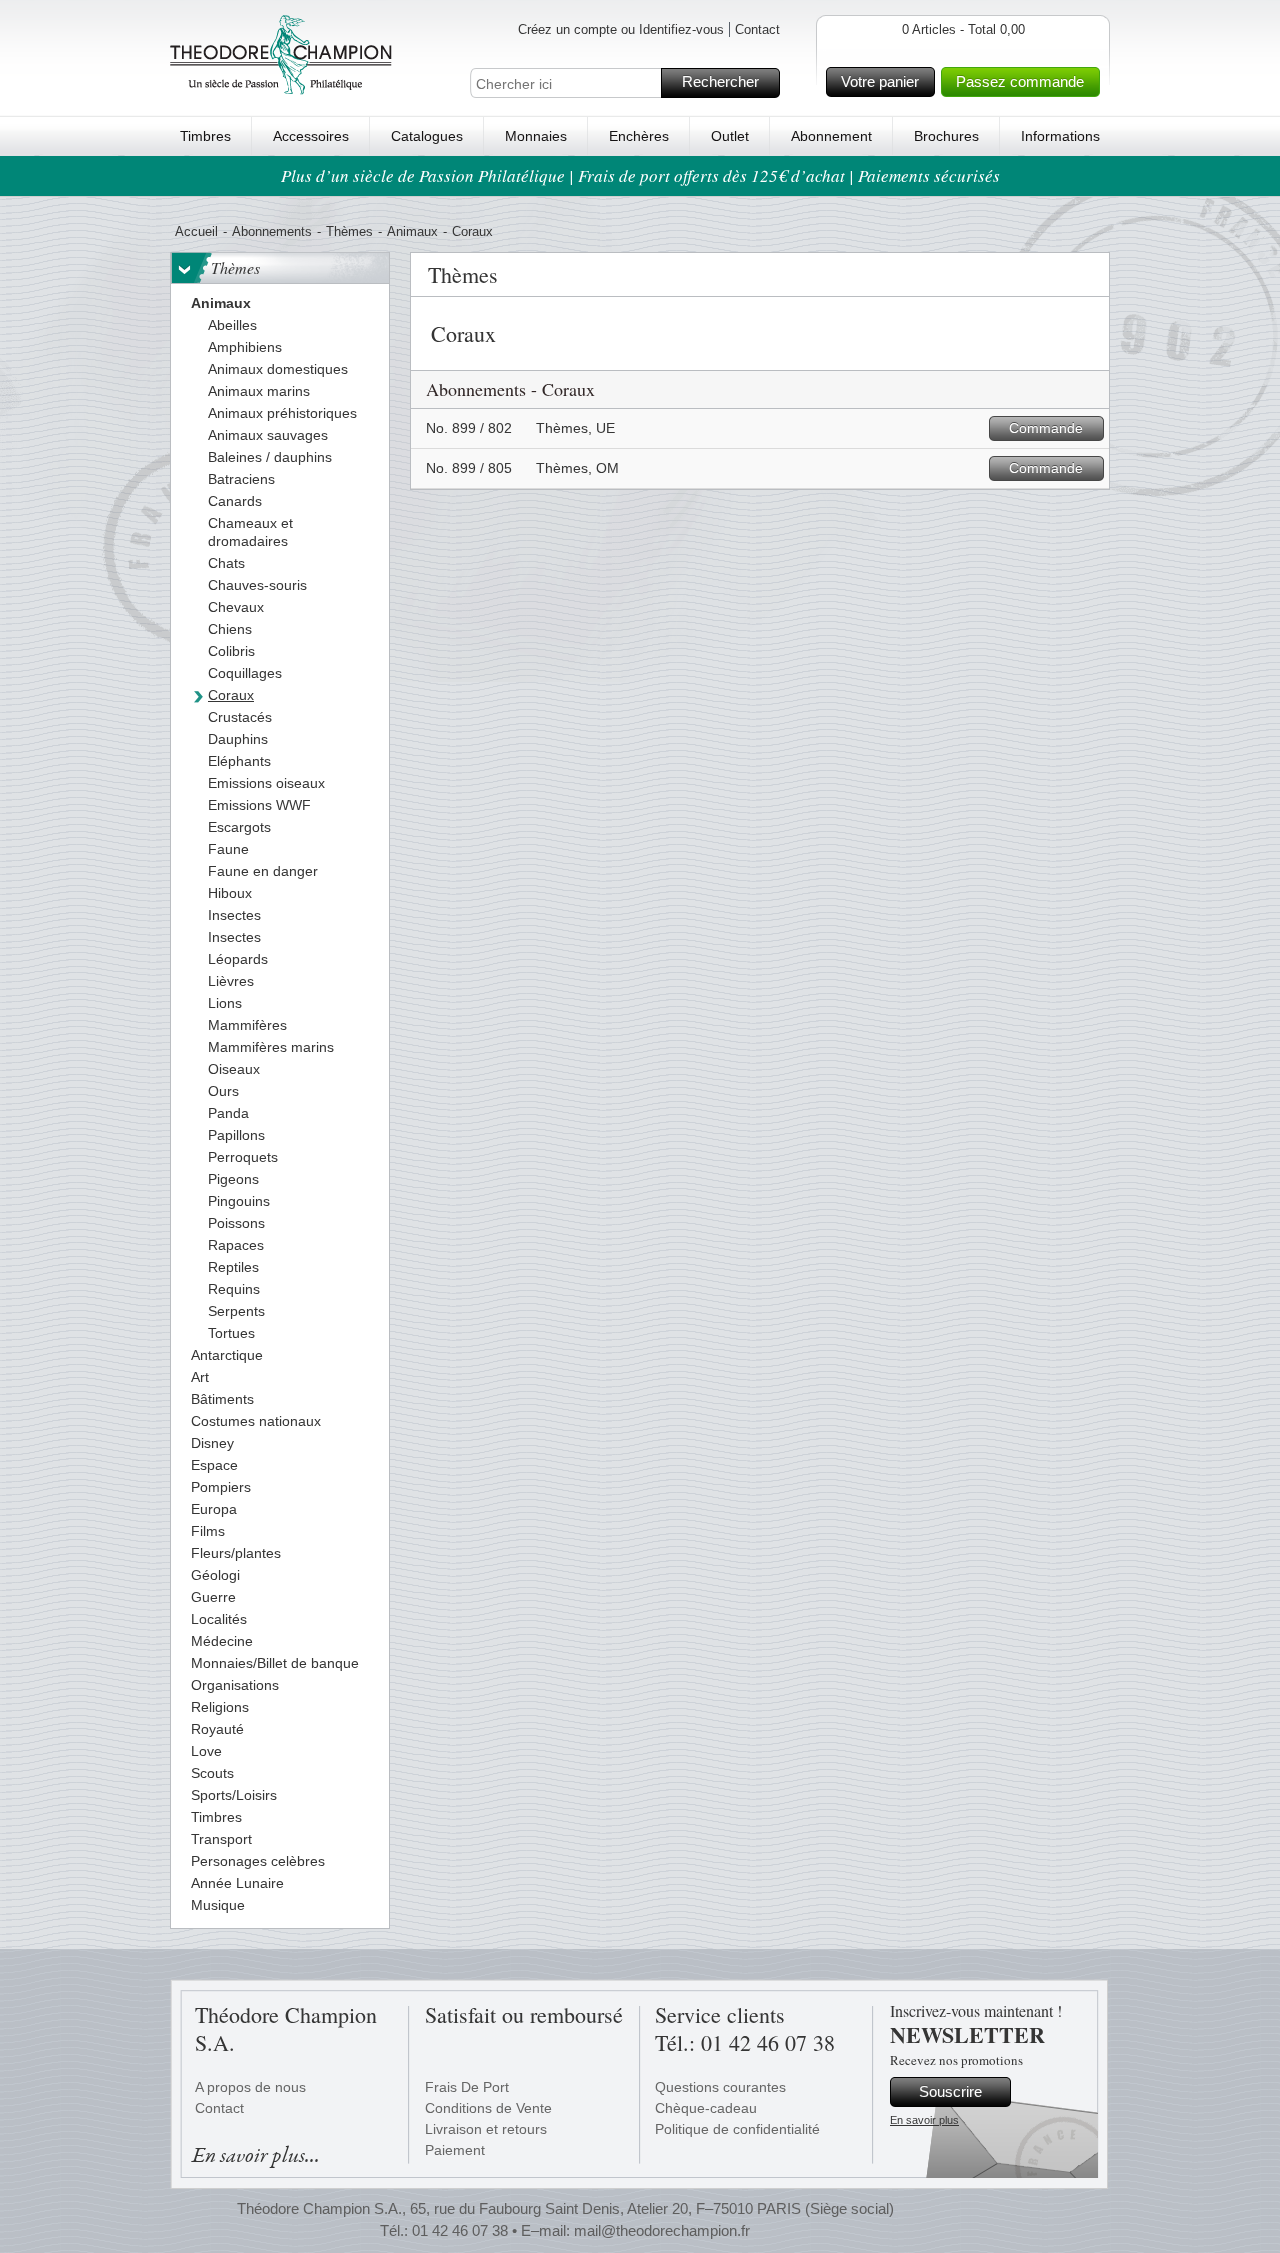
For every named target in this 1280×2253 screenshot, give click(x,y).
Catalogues (427, 136)
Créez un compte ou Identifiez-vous (621, 29)
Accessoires (311, 136)
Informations (1060, 136)
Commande (1046, 428)
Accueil (196, 231)
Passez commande (1020, 81)
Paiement (455, 2150)
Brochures (946, 136)
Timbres (205, 136)
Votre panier (880, 81)
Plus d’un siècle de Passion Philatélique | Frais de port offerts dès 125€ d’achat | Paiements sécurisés (640, 175)
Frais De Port (467, 2087)
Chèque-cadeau (706, 2108)
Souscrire (950, 2091)
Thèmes (349, 231)
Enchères (639, 136)
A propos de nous (250, 2087)
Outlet (730, 136)
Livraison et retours (486, 2129)
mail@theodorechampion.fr (662, 2230)
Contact (757, 29)
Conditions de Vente (488, 2108)
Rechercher (720, 81)
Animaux (412, 231)
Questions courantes (720, 2087)
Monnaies (536, 136)
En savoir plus (924, 2120)
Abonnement (831, 136)
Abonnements (272, 231)
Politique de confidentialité (737, 2129)
